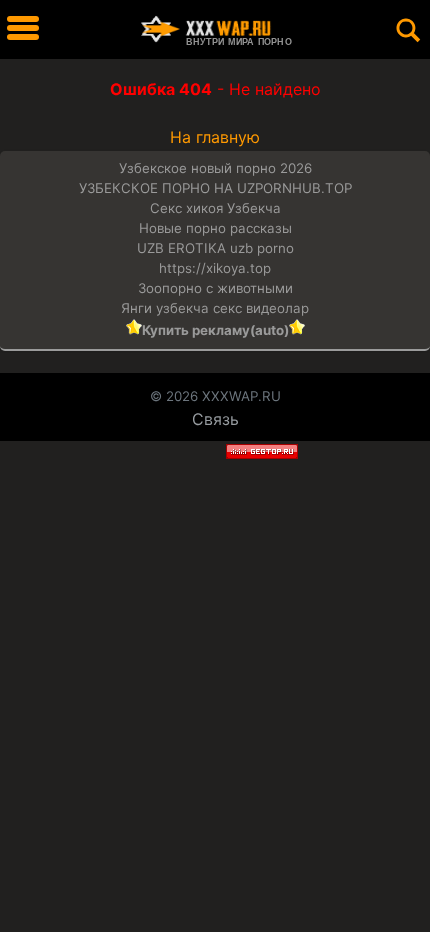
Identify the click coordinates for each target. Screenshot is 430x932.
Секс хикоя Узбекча (215, 208)
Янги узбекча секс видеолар (215, 308)
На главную (215, 137)
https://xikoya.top (215, 268)
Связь (215, 419)
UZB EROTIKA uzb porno (215, 248)
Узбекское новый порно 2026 (215, 168)
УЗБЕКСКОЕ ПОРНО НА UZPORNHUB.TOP (215, 188)
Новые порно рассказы (215, 228)
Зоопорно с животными (215, 288)
